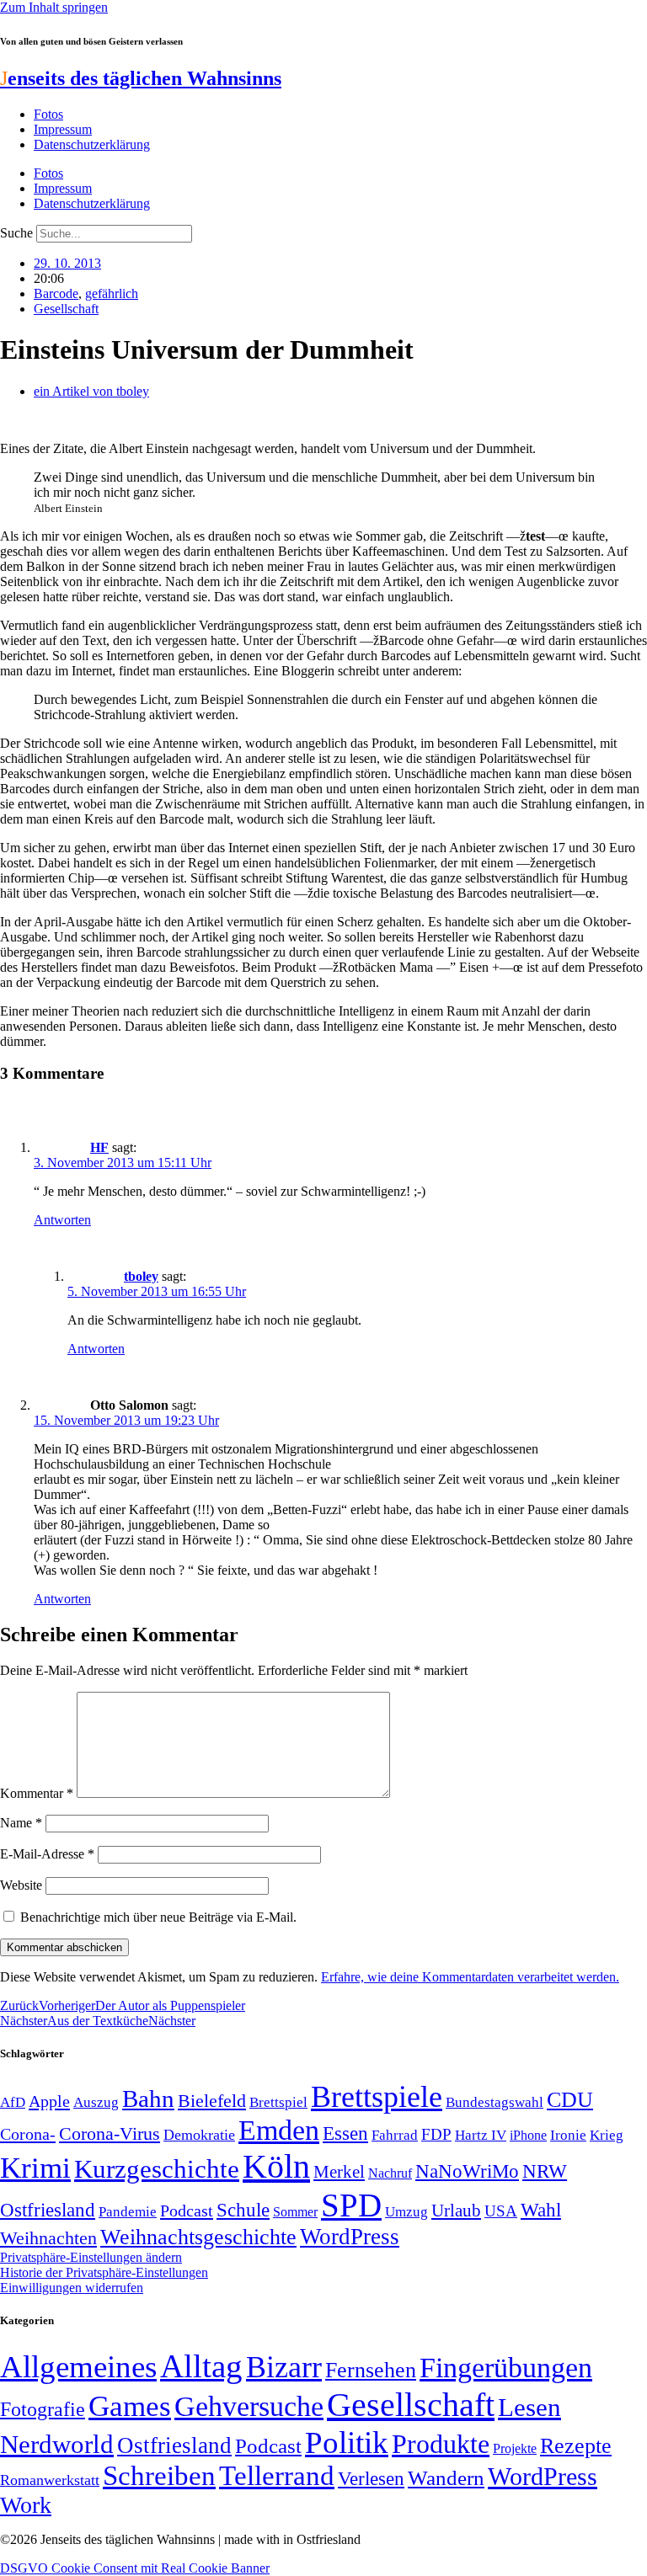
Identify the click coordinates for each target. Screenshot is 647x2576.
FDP (436, 2134)
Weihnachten (48, 2238)
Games (130, 2406)
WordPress (350, 2237)
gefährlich (112, 293)
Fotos (48, 114)
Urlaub (456, 2211)
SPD (351, 2205)
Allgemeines (78, 2367)
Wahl (541, 2210)
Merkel (339, 2172)
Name (21, 1823)
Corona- (28, 2134)
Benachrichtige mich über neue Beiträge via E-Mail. (158, 1917)
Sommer (295, 2212)
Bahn (148, 2099)
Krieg (607, 2135)
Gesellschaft (66, 309)
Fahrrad (395, 2135)
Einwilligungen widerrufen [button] (72, 2288)
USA (501, 2211)
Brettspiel (278, 2102)
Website (21, 1885)
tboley (141, 1276)
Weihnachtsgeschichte (198, 2237)
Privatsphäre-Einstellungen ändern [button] (91, 2257)
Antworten (62, 1220)
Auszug (96, 2102)
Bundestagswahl (495, 2102)
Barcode (56, 293)
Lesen (529, 2407)
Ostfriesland (48, 2210)
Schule (243, 2210)
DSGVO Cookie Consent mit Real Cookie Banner (135, 2568)
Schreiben (159, 2476)
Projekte (515, 2448)
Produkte (441, 2444)
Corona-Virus (110, 2133)
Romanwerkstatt (50, 2480)
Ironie (568, 2135)
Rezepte (576, 2446)
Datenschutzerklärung (92, 144)
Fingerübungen (506, 2368)
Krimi (35, 2168)
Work (26, 2505)
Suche (16, 233)
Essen (345, 2133)
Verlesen (371, 2478)
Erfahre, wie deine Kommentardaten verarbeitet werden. (470, 1977)
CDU (570, 2100)
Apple (49, 2101)
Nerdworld (57, 2444)
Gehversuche (249, 2406)
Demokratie (199, 2135)
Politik (347, 2443)
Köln (276, 2166)
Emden (279, 2130)
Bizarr (284, 2367)
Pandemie (128, 2212)
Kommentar (37, 1793)
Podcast (187, 2211)
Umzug (406, 2212)
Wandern (446, 2478)
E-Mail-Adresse (47, 1854)
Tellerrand (277, 2476)
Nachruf (390, 2173)
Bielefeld (212, 2101)
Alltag (201, 2366)
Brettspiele (377, 2097)
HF (99, 1147)
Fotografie (43, 2409)
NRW (545, 2171)
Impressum (63, 129)
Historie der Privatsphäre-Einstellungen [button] (104, 2272)
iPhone (528, 2136)
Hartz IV (481, 2135)
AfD (13, 2102)
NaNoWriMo (467, 2171)
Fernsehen (371, 2370)
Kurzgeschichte (157, 2169)
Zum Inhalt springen (54, 7)
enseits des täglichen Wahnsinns (141, 78)
